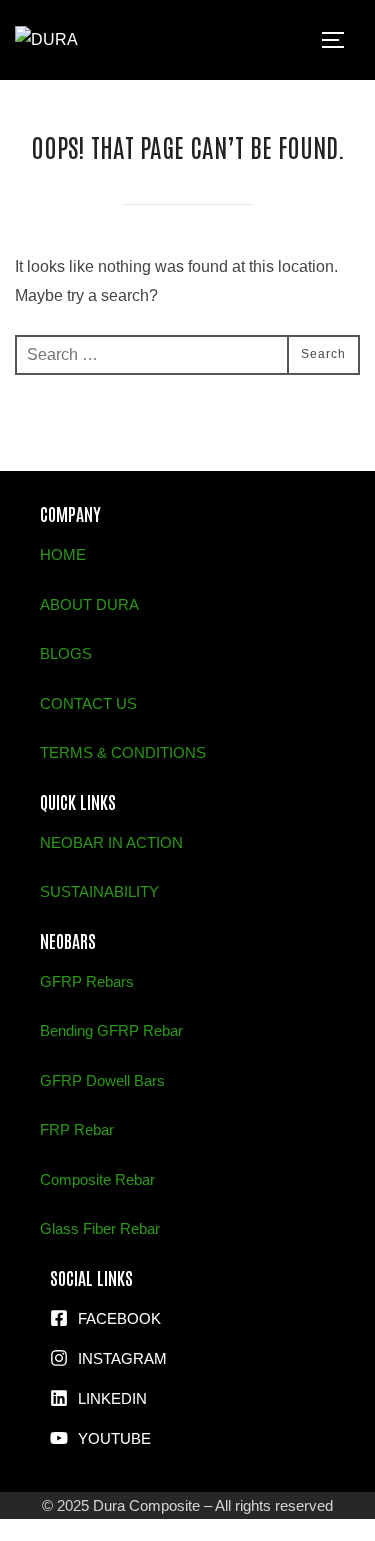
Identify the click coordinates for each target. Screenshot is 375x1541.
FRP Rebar (77, 1129)
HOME (63, 554)
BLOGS (66, 653)
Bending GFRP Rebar (111, 1030)
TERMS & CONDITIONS (123, 752)
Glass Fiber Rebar (100, 1228)
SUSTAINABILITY (99, 891)
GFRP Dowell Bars (102, 1080)
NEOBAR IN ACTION (111, 842)
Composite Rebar (97, 1179)
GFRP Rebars (87, 981)
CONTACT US (88, 703)
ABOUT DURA (89, 604)
